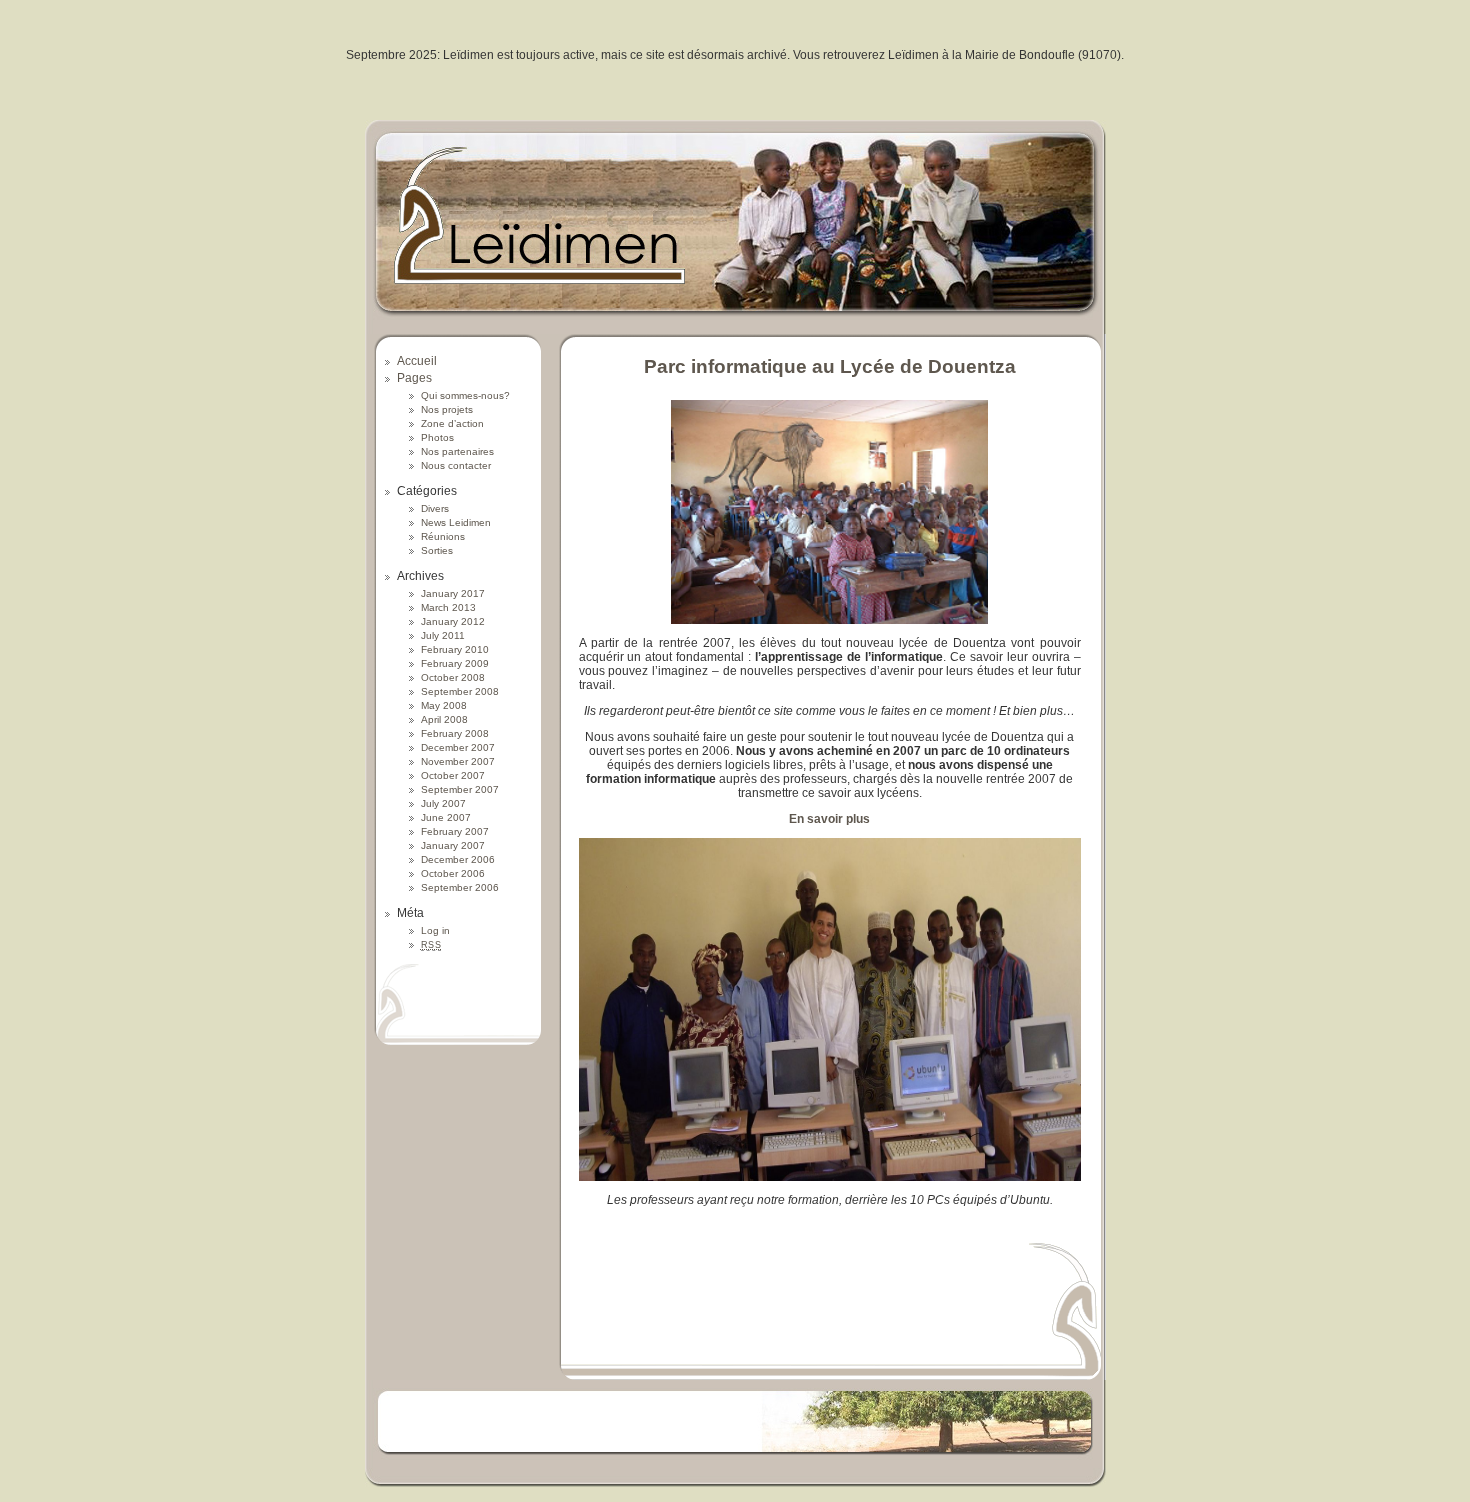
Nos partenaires (457, 451)
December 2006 (458, 859)
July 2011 (443, 635)
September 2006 (460, 887)
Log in (435, 930)
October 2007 (453, 775)
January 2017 (453, 593)
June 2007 (446, 817)
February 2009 (455, 663)
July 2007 (443, 803)
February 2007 (455, 831)
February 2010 (455, 649)
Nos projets (447, 409)
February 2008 (455, 733)
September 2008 (460, 691)
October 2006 (453, 873)
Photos (437, 437)
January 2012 (453, 621)
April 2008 (444, 719)
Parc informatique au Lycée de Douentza (830, 366)
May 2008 (444, 705)
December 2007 (458, 747)
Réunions (443, 536)
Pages (414, 378)
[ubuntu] (830, 1177)
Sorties (437, 550)
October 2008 (453, 677)
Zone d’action (452, 423)
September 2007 (460, 789)
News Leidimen (456, 522)
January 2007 (453, 845)
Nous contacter (456, 465)
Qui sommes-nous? (465, 395)
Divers (435, 508)
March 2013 (448, 607)
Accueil (417, 361)
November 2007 (458, 761)
